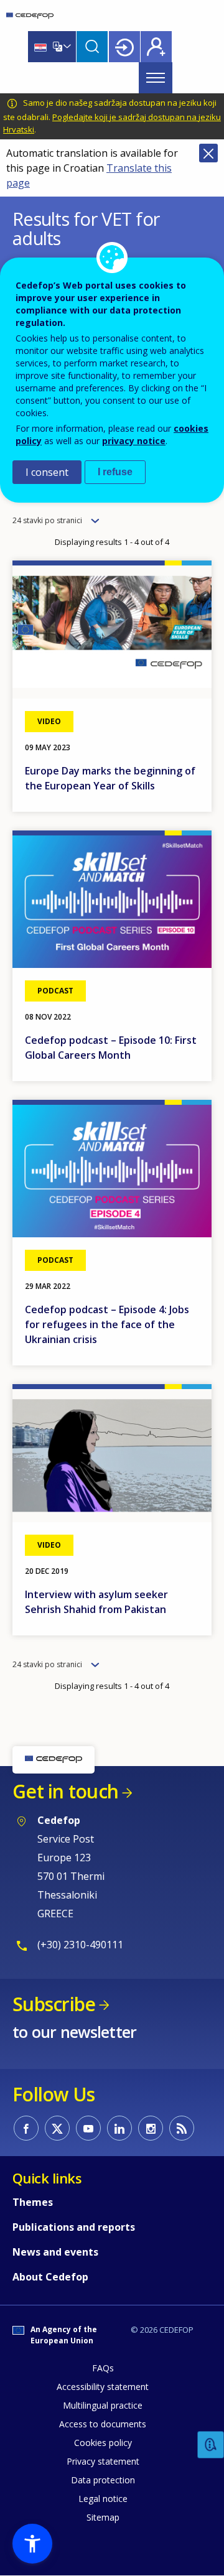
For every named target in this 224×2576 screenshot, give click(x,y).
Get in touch (65, 1791)
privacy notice (134, 441)
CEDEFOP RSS (182, 2128)
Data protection (103, 2480)
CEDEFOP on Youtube (88, 2128)
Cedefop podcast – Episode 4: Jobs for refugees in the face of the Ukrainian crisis (107, 1324)
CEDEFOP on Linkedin (119, 2128)
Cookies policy (103, 2443)
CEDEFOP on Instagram (151, 2128)
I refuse (115, 472)
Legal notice (103, 2499)
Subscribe (54, 2004)
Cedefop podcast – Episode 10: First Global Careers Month (111, 1048)
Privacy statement (103, 2461)
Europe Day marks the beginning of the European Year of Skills (110, 778)
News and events (55, 2252)
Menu (156, 78)
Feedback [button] (211, 2445)
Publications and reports (74, 2227)
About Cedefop (50, 2277)
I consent (47, 472)
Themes (33, 2202)
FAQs (103, 2368)
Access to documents (103, 2424)
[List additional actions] (66, 47)
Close (208, 153)
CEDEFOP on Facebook (26, 2128)
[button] (32, 2544)
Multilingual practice (103, 2405)
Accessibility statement (103, 2387)
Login (124, 47)
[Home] (30, 16)
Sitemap (103, 2517)
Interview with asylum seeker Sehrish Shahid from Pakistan (96, 1602)
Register (156, 47)
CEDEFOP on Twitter (57, 2128)
